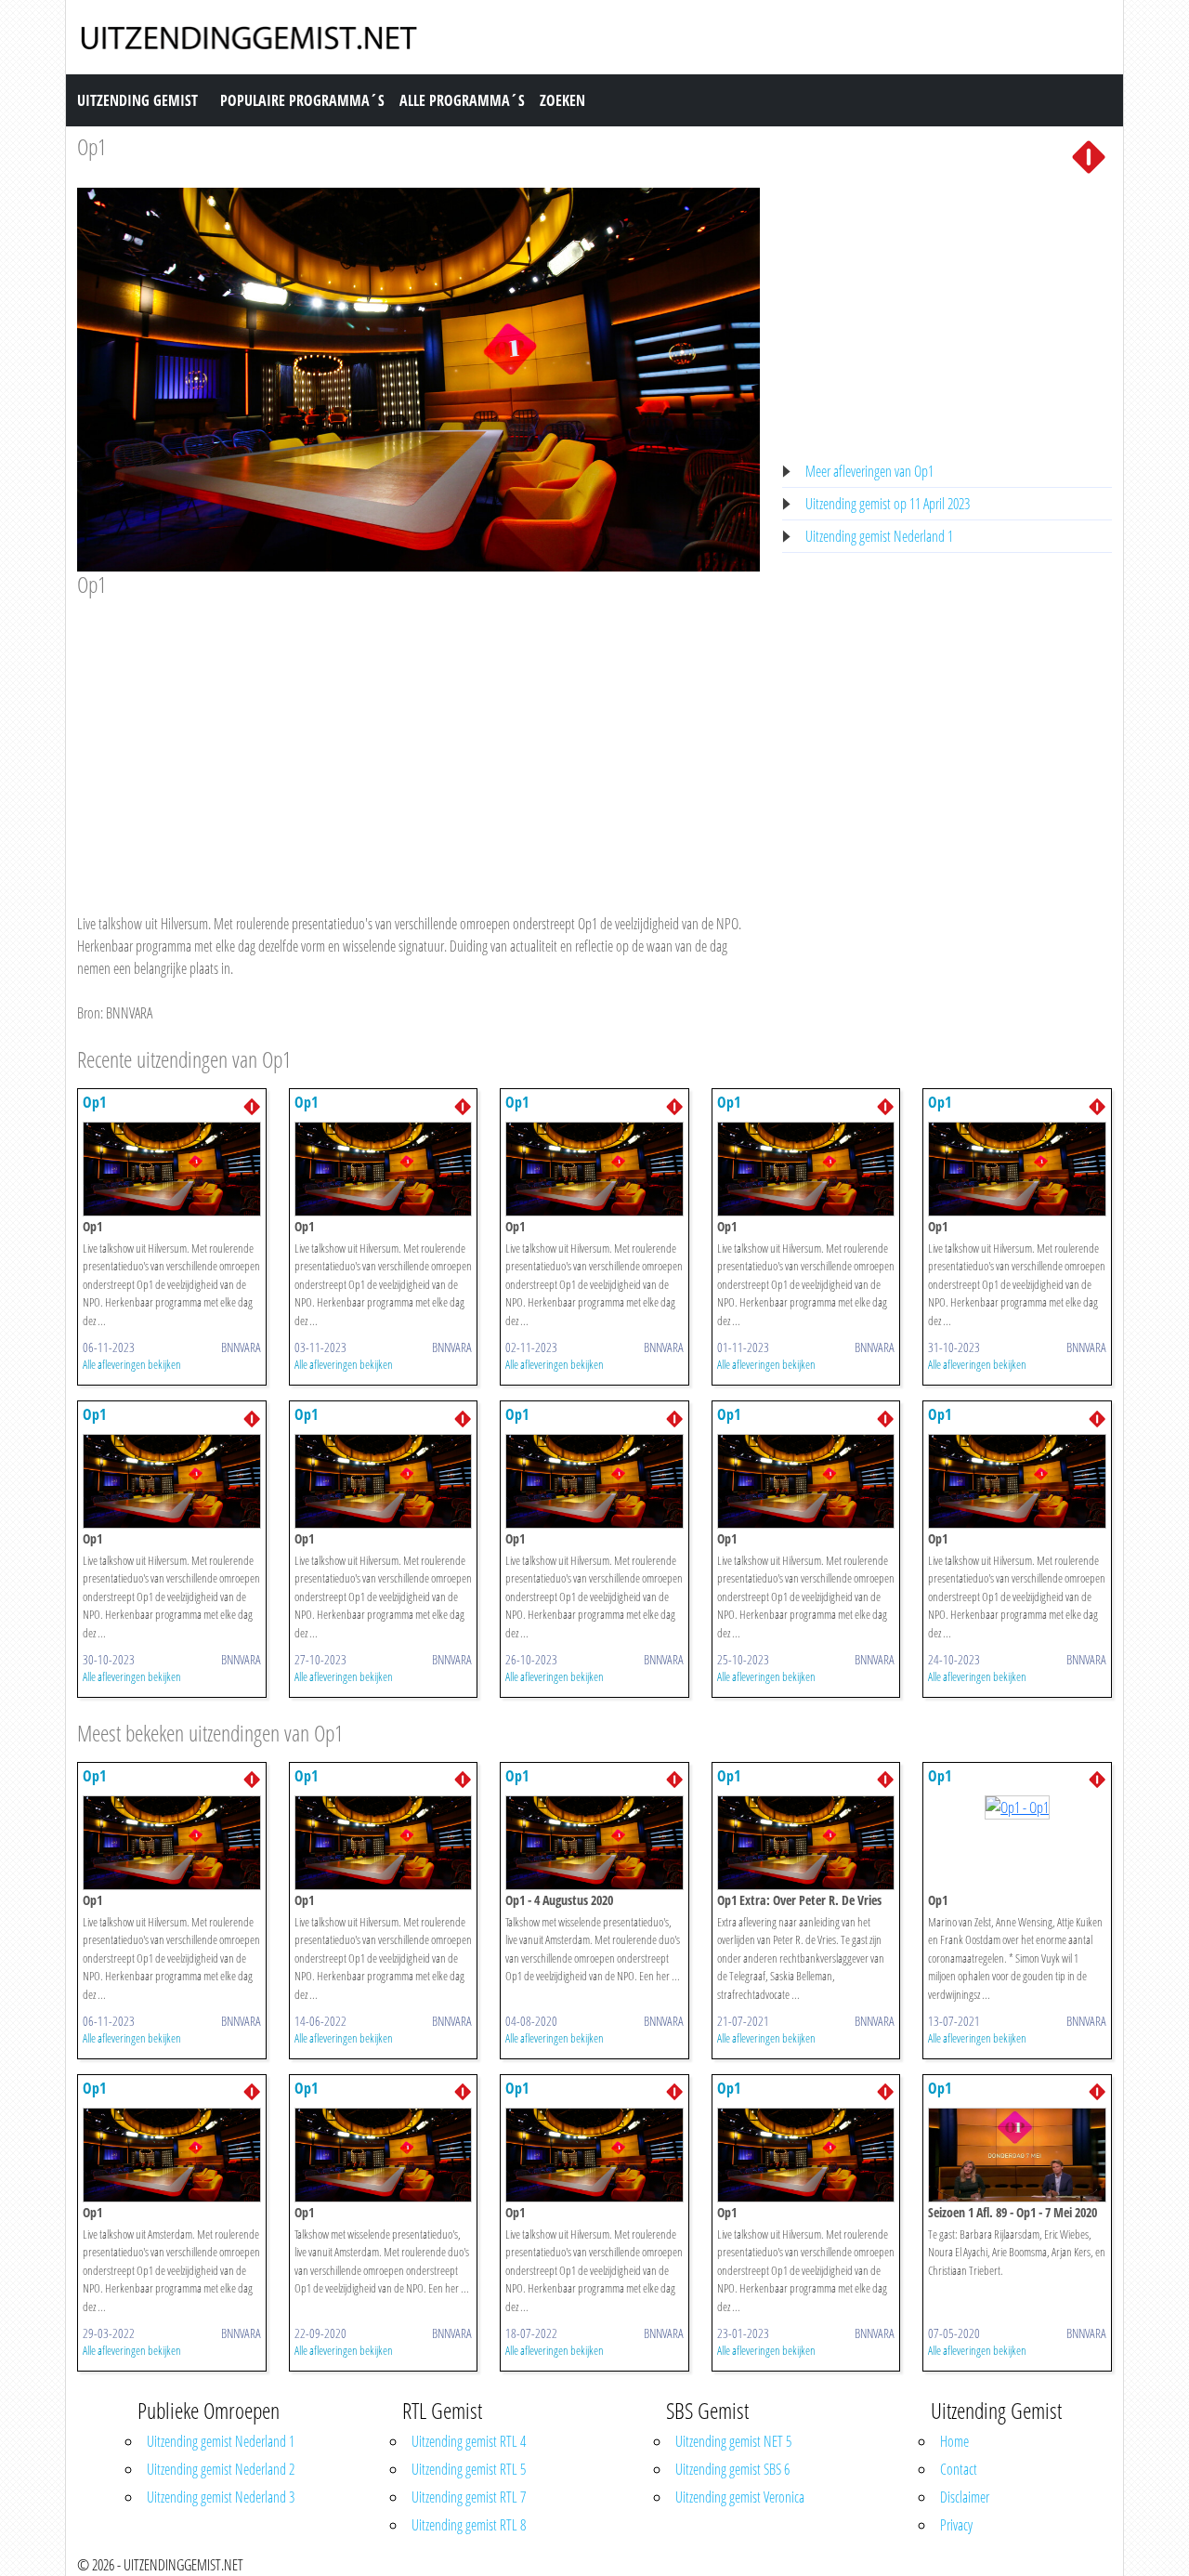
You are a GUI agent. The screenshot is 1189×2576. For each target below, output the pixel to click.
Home (954, 2441)
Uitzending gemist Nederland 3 (221, 2497)
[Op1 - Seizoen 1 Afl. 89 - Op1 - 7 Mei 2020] (1017, 2153)
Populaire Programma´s (302, 100)
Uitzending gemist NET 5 (733, 2441)
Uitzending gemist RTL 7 (469, 2497)
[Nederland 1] (1089, 155)
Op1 (92, 146)
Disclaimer (965, 2497)
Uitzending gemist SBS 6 (732, 2469)
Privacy (956, 2525)
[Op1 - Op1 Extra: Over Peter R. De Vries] (806, 1841)
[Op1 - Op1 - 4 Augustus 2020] (594, 1841)
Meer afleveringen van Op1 (869, 471)
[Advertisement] (418, 738)
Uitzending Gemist (137, 100)
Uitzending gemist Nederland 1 (879, 536)
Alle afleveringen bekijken (132, 1364)
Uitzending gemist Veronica (740, 2497)
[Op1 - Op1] (172, 1167)
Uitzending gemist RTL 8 (469, 2525)
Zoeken (562, 100)
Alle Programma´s (462, 100)
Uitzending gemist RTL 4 (469, 2441)
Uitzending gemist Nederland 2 (221, 2469)
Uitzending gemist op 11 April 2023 (888, 504)
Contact (959, 2469)
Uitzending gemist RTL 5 (469, 2469)
